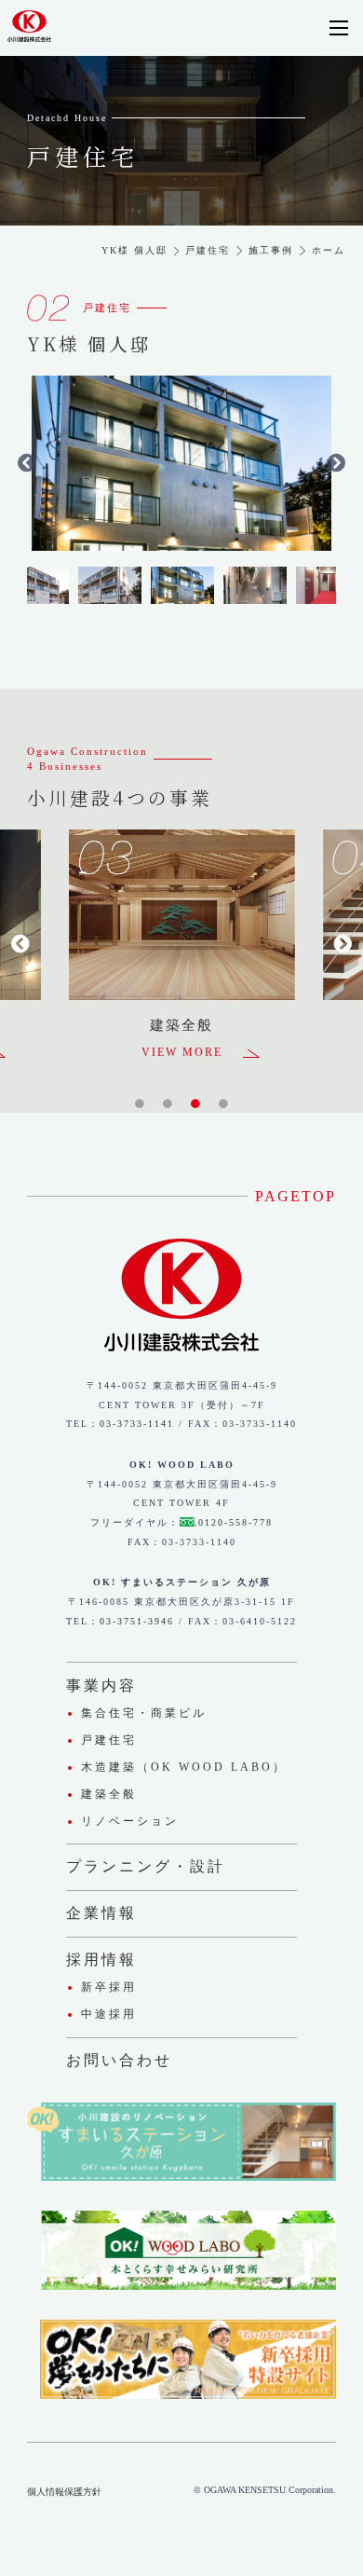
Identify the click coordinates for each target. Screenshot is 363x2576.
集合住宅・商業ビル (144, 1713)
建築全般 (109, 1794)
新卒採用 (109, 1987)
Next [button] (336, 463)
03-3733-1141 (137, 1424)
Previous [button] (27, 463)
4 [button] (224, 1103)
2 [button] (168, 1103)
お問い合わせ (119, 2060)
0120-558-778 (235, 1522)
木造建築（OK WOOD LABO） (184, 1767)
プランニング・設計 (146, 1866)
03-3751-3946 (137, 1621)
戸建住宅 (109, 1740)
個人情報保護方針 (64, 2492)
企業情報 (101, 1913)
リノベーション (130, 1821)
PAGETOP (296, 1196)
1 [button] (140, 1103)
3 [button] (196, 1103)
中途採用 (109, 2014)
